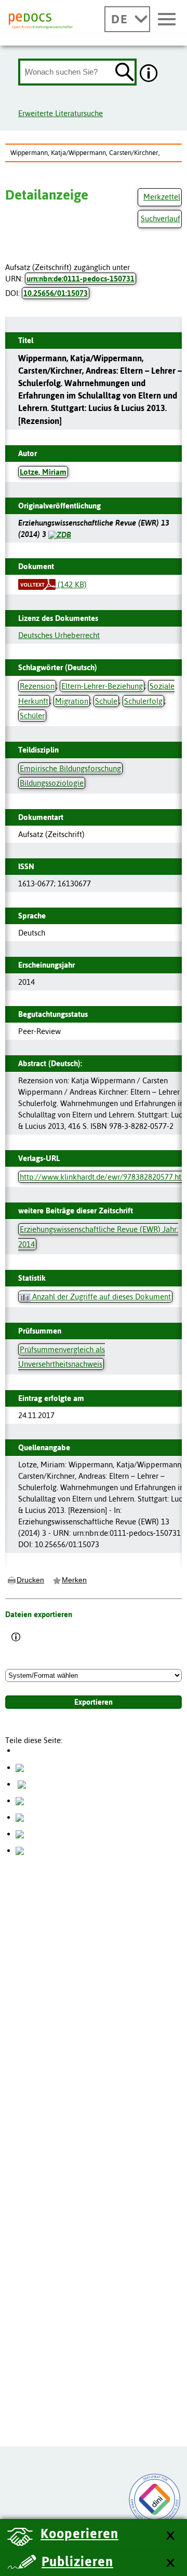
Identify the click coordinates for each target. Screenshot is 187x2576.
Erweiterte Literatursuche (61, 113)
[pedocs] (41, 21)
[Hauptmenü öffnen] (167, 20)
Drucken (30, 1580)
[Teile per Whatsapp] (20, 1800)
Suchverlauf (161, 218)
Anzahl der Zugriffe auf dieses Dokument (101, 1297)
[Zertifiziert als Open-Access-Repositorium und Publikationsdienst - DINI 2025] (155, 2499)
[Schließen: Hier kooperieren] (170, 2536)
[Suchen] (125, 73)
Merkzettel (162, 197)
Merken (74, 1580)
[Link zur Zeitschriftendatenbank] (60, 534)
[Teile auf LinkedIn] (20, 1817)
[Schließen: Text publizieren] (170, 2563)
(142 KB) (71, 584)
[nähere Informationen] (149, 74)
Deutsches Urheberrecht (59, 635)
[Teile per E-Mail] (20, 1834)
